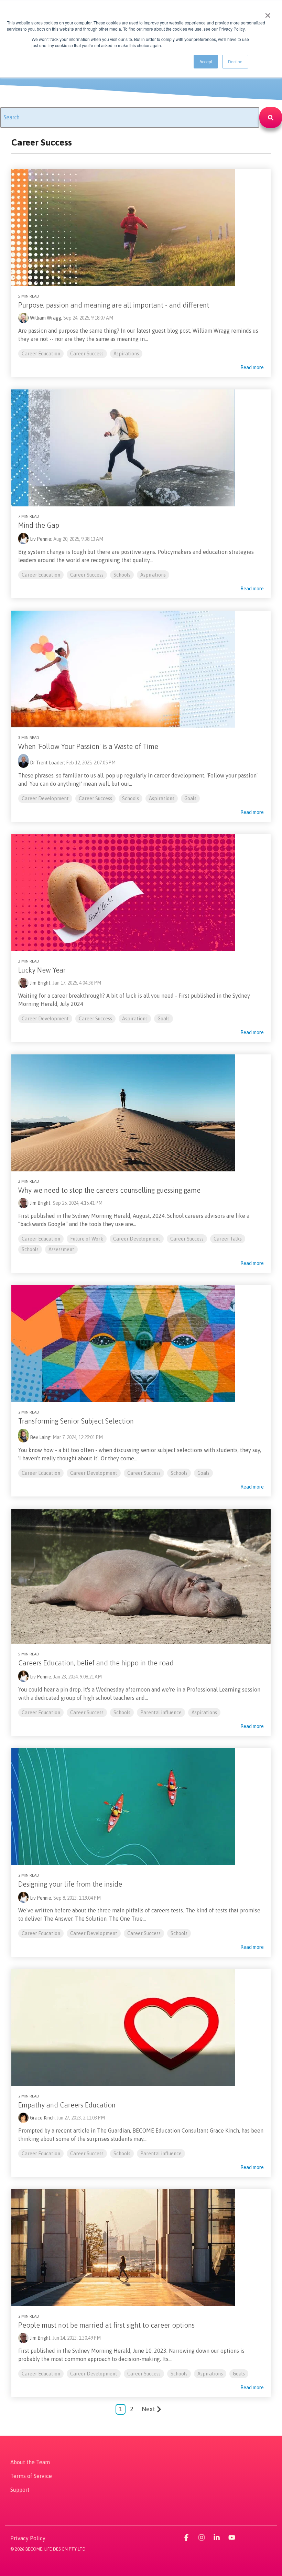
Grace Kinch (42, 2118)
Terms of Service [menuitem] (31, 2476)
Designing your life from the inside (70, 1884)
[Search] (271, 117)
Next (148, 2409)
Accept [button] (206, 61)
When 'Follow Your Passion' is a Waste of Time (88, 746)
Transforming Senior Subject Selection (76, 1421)
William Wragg (46, 318)
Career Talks (228, 1239)
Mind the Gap (39, 525)
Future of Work (87, 1239)
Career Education (41, 354)
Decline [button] (235, 61)
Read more (252, 367)
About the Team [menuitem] (30, 2462)
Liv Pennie (41, 539)
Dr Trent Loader (47, 763)
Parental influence (161, 1713)
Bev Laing (40, 1437)
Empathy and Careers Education (67, 2105)
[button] (187, 2538)
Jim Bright (40, 983)
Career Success (87, 354)
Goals (190, 798)
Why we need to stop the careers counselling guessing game (109, 1190)
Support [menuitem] (20, 2490)
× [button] (268, 13)
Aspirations (126, 354)
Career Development (45, 798)
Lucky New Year (42, 970)
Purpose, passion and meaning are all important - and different (114, 305)
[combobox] (130, 117)
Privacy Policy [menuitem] (28, 2538)
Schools (122, 575)
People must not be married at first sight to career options (106, 2325)
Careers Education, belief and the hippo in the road (96, 1663)
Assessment (61, 1249)
